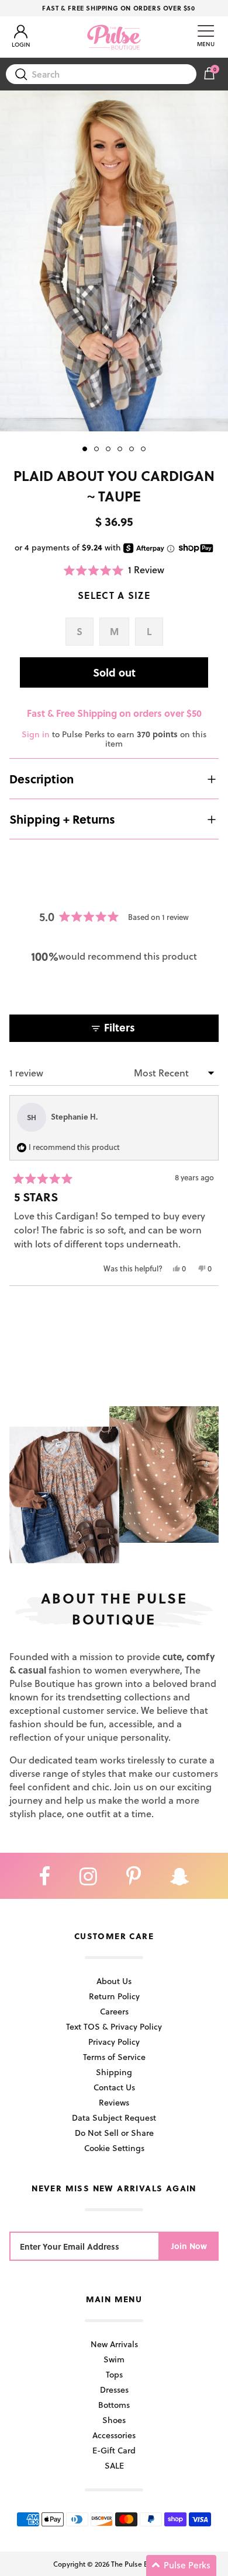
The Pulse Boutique (142, 2564)
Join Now (189, 2246)
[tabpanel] (114, 261)
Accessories (114, 2435)
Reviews (114, 2102)
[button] (114, 570)
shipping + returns (62, 819)
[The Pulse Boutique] (114, 37)
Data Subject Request (114, 2117)
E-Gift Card (114, 2450)
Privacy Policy (114, 2042)
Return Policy (114, 1996)
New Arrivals (114, 2344)
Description (42, 779)
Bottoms (114, 2405)
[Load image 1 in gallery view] (114, 261)
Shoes (114, 2420)
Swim (114, 2359)
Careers (114, 2011)
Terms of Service (114, 2057)
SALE (114, 2465)
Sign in (36, 734)
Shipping (114, 2072)
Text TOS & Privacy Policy (114, 2026)
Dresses (114, 2389)
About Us (114, 1981)
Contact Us (114, 2087)
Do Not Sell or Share (114, 2133)
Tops (114, 2374)
